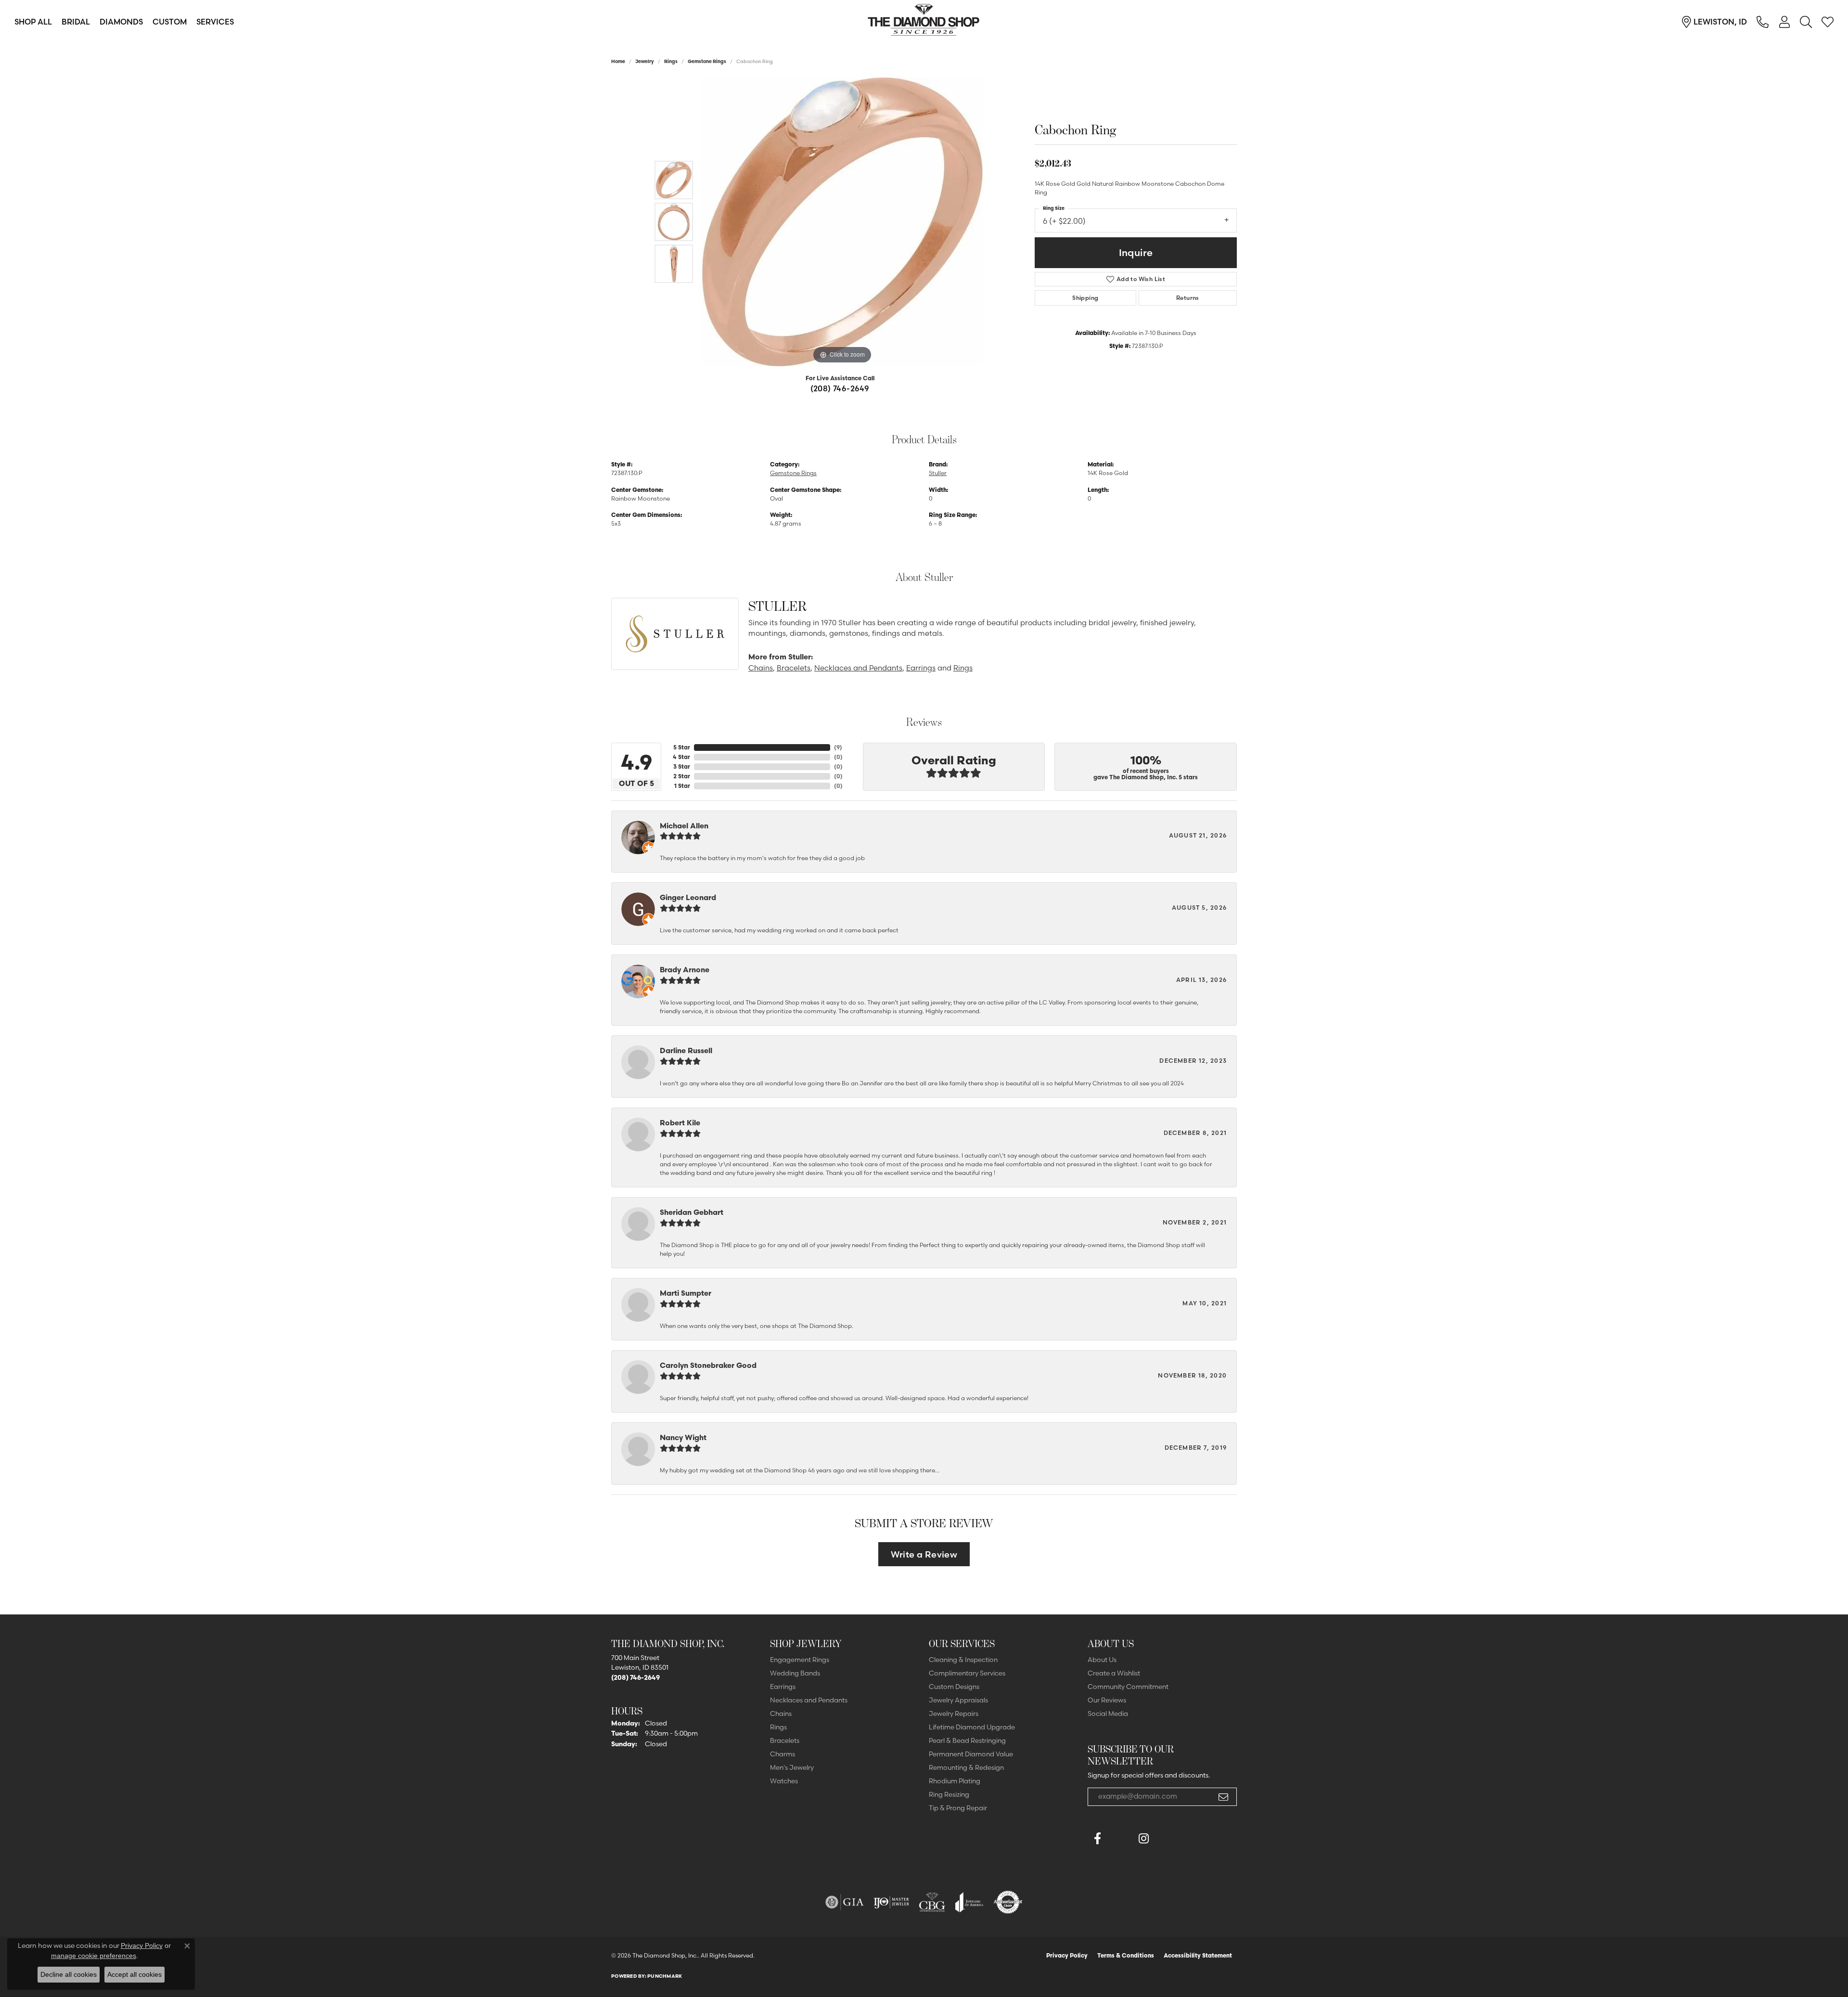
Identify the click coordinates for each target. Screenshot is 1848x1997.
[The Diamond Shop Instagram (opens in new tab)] (1167, 1839)
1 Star (682, 786)
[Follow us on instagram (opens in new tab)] (1143, 1839)
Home (618, 61)
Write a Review (924, 1554)
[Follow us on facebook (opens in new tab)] (1097, 1839)
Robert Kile (680, 1123)
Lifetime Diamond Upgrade (972, 1727)
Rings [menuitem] (778, 1727)
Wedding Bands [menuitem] (795, 1673)
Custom (170, 22)
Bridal (76, 22)
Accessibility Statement (1198, 1955)
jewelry (645, 61)
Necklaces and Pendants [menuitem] (809, 1700)
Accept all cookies (135, 1974)
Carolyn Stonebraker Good (708, 1365)
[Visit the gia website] (845, 1902)
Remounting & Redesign (966, 1767)
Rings (671, 61)
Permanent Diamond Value (971, 1754)
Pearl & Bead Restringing (967, 1740)
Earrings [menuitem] (783, 1687)
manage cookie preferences (94, 1956)
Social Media (1108, 1714)
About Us (1102, 1660)
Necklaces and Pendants (858, 668)
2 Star (682, 776)
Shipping (1085, 298)
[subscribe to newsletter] (1223, 1797)
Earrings (921, 668)
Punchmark (665, 1976)
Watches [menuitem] (784, 1781)
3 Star (682, 767)
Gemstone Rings (707, 61)
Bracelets (794, 668)
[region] (842, 222)
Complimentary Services (967, 1673)
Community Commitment (1128, 1687)
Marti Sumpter (686, 1293)
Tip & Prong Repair (958, 1808)
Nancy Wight (683, 1437)
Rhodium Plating (955, 1781)
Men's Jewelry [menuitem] (792, 1767)
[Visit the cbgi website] (932, 1902)
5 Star (682, 747)
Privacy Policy (1067, 1955)
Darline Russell (686, 1050)
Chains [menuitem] (781, 1714)
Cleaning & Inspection (963, 1660)
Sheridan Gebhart (692, 1212)
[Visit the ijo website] (892, 1902)
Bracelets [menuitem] (785, 1740)
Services (215, 22)
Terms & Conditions (1126, 1955)
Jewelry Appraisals (958, 1700)
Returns (1188, 298)
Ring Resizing (949, 1794)
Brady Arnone (685, 970)
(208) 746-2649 (840, 388)
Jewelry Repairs (954, 1714)
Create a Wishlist (1114, 1673)
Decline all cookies (69, 1974)
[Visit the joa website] (969, 1902)
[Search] (1806, 22)
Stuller (938, 473)
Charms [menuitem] (783, 1754)
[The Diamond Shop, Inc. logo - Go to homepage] (924, 22)
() (838, 747)
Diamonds (121, 22)
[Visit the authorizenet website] (1008, 1902)
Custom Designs (954, 1687)
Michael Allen (684, 826)
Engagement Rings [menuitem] (800, 1660)
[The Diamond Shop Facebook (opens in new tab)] (1120, 1839)
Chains (761, 668)
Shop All (33, 22)
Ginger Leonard (688, 897)
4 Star (681, 757)
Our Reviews (1107, 1700)
